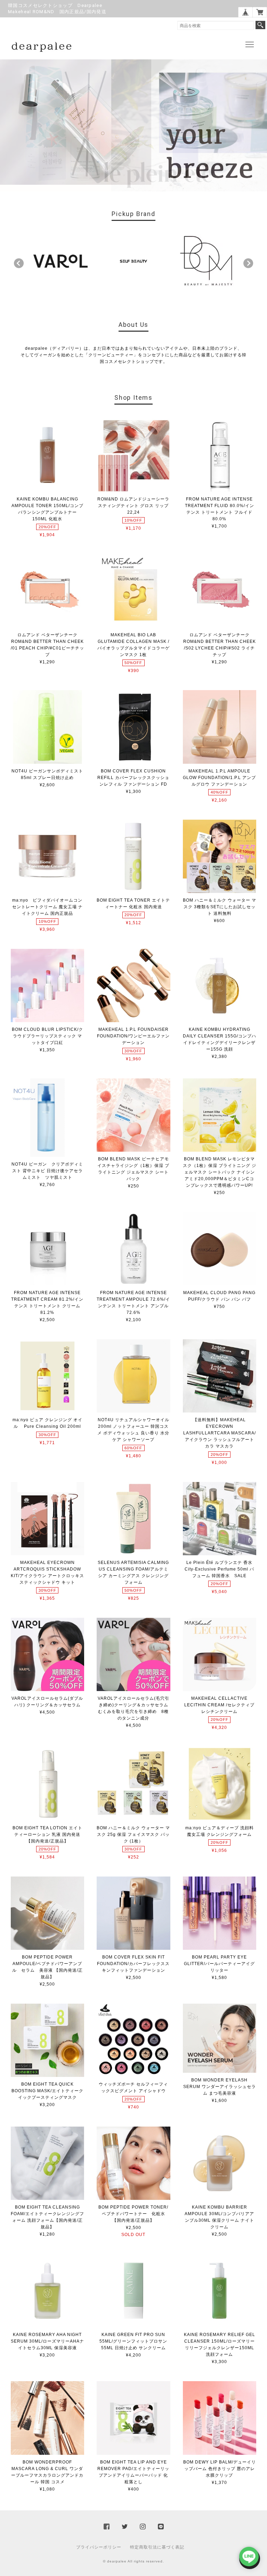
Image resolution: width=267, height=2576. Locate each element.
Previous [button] (19, 263)
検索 (260, 25)
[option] (60, 261)
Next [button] (248, 263)
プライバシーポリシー (99, 2547)
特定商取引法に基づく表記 (157, 2547)
